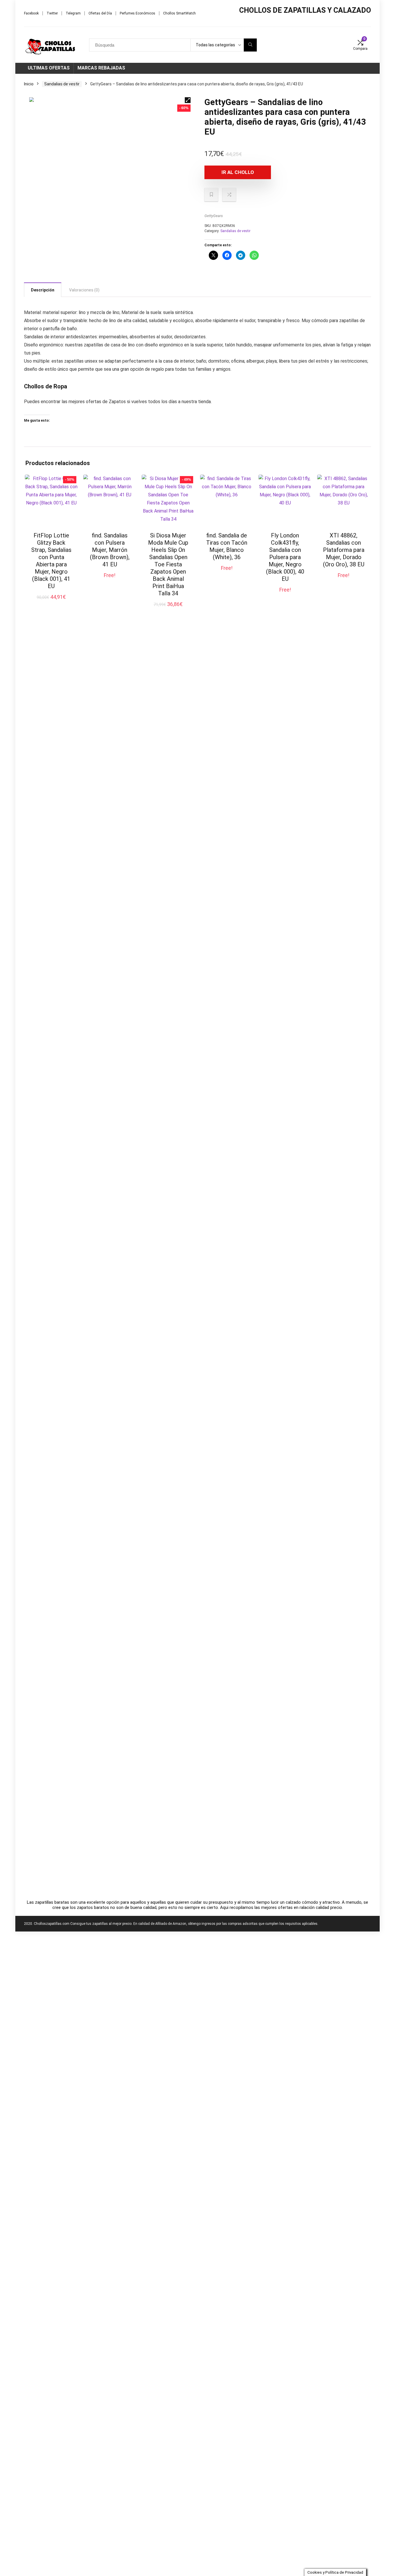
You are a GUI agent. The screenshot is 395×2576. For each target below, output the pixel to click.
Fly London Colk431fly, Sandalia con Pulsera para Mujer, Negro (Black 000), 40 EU (285, 557)
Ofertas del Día (100, 13)
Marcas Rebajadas (101, 68)
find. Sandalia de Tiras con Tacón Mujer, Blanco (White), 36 (227, 546)
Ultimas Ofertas (49, 68)
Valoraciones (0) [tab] (84, 290)
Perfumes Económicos (137, 13)
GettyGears (214, 216)
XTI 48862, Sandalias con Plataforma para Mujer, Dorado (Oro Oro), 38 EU (344, 550)
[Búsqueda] (250, 45)
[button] (188, 100)
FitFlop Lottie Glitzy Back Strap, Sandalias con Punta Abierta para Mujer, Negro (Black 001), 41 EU (51, 561)
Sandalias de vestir (62, 84)
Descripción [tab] (43, 290)
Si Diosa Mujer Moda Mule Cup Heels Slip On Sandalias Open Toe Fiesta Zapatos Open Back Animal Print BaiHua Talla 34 (168, 564)
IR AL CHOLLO (238, 172)
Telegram (73, 13)
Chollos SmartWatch (179, 13)
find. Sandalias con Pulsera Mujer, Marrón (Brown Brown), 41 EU (110, 550)
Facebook (31, 13)
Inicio (29, 84)
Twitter (52, 13)
